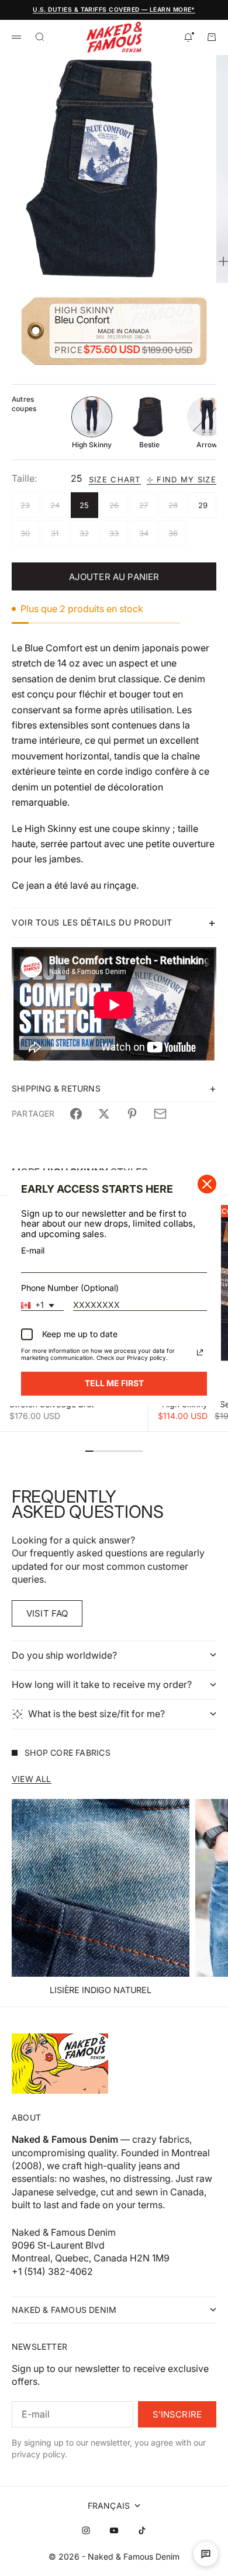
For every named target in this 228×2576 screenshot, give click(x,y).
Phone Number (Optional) (70, 1288)
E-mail (33, 1250)
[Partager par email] (160, 1114)
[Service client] (206, 2554)
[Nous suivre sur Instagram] (86, 2530)
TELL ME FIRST (114, 1383)
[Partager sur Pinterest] (132, 1114)
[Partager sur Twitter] (104, 1114)
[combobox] (42, 1306)
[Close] (207, 1184)
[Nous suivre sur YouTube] (114, 2530)
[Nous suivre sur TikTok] (142, 2530)
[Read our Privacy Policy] (200, 1352)
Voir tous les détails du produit (92, 922)
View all (32, 1779)
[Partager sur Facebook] (76, 1114)
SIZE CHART (115, 480)
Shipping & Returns (56, 1088)
